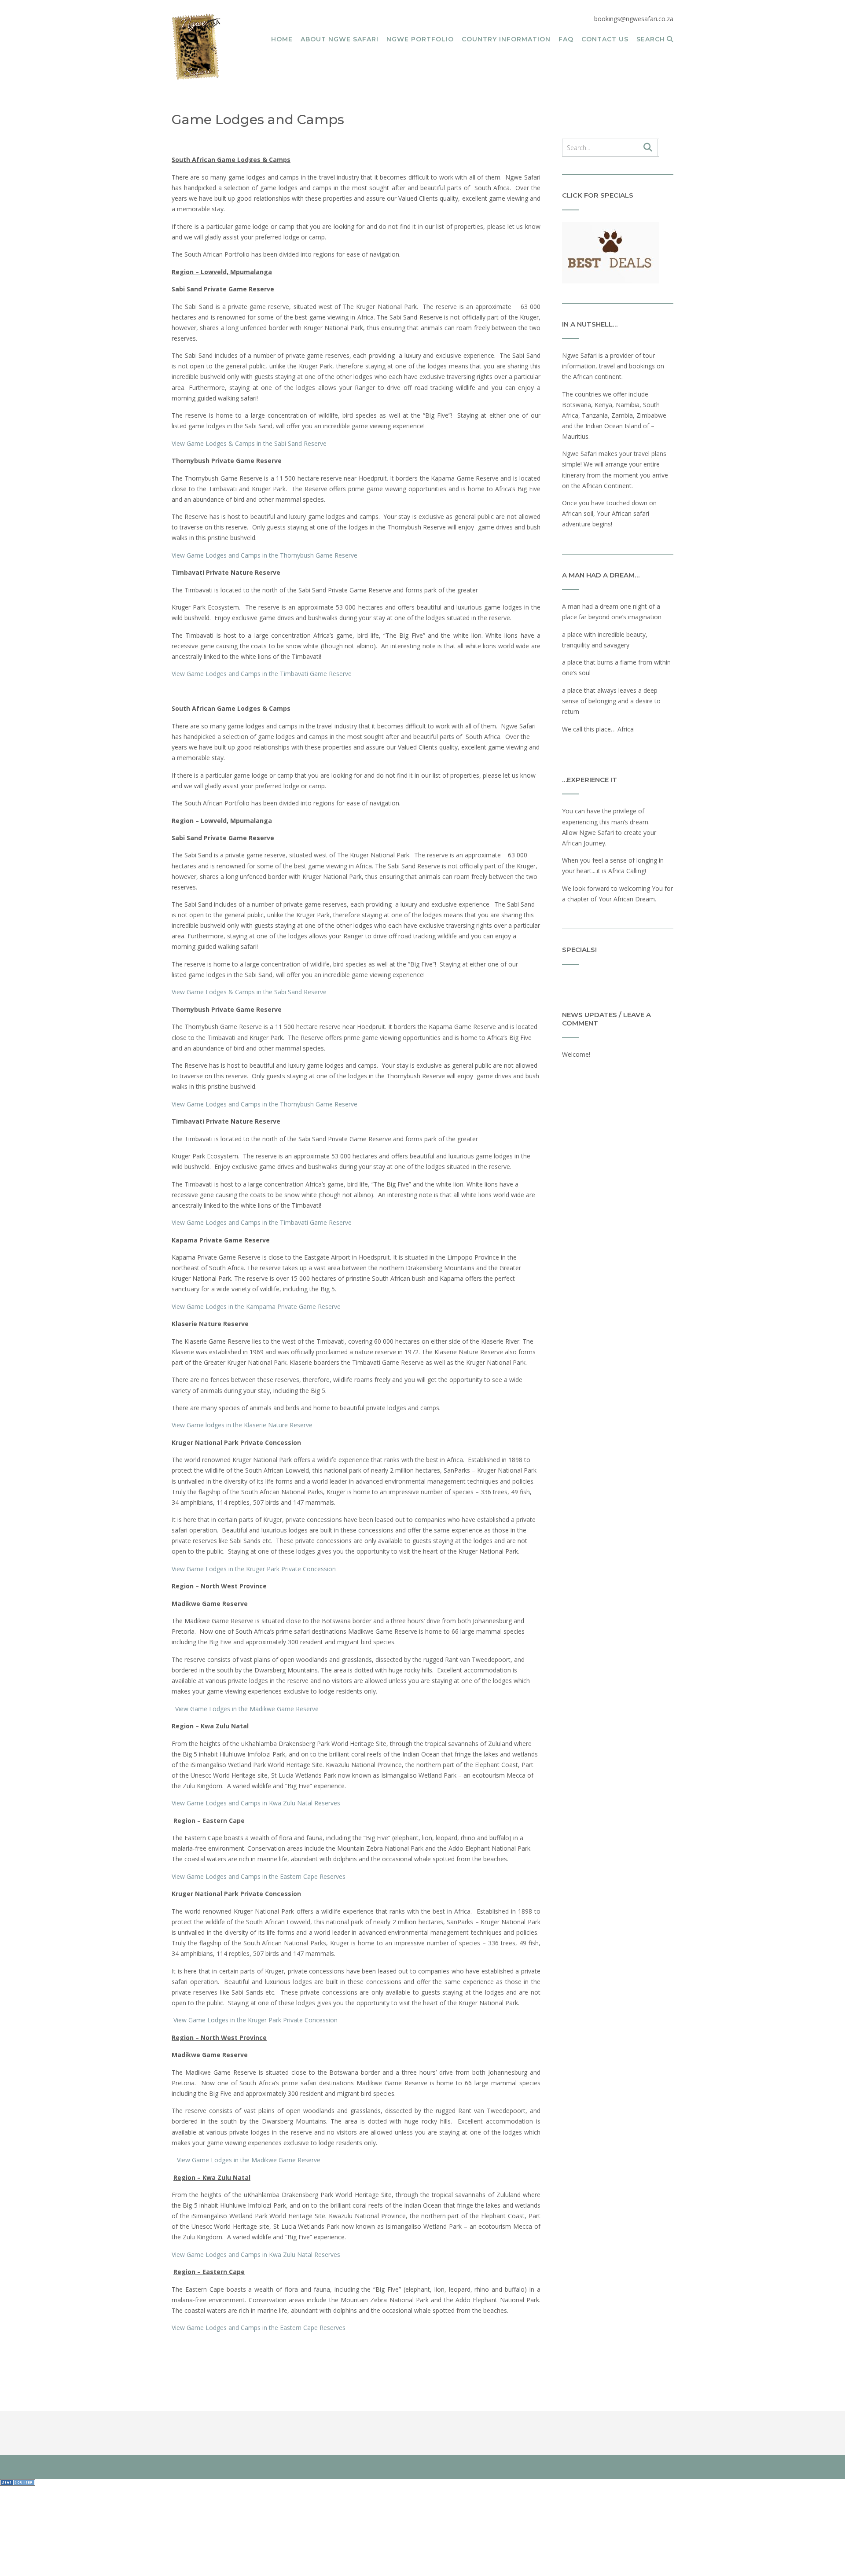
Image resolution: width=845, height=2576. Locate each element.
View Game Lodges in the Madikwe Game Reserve (245, 1709)
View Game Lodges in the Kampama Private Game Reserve (256, 1306)
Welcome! (576, 1054)
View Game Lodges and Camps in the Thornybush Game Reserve (265, 555)
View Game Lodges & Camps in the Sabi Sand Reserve (249, 443)
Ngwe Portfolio (420, 39)
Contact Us (605, 39)
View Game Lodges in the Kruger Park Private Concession (255, 1569)
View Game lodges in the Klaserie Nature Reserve (242, 1425)
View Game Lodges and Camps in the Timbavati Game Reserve (262, 674)
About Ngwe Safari (340, 39)
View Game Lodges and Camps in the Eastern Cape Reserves (259, 1876)
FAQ (566, 39)
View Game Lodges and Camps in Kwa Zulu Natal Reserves (256, 1803)
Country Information (506, 39)
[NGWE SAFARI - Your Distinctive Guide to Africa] (196, 47)
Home (282, 39)
